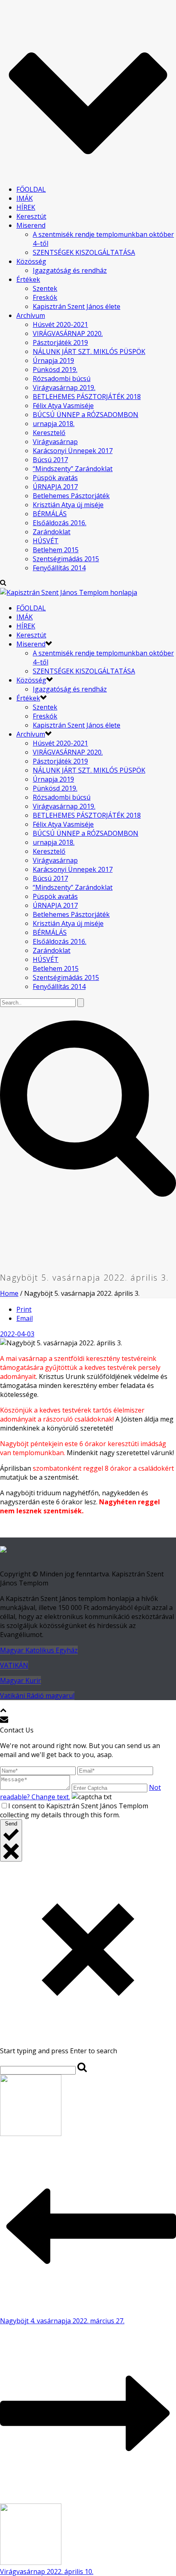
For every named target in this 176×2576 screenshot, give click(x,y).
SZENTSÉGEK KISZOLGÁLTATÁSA (84, 252)
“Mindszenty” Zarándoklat (73, 469)
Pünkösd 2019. (55, 370)
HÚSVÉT (46, 541)
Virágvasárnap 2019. (64, 388)
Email (25, 1318)
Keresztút (31, 216)
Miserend (31, 225)
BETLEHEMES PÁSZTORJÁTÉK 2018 (87, 397)
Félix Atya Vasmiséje (63, 406)
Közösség (31, 261)
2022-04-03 (17, 1334)
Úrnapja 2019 (53, 361)
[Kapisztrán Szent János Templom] (69, 592)
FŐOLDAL (31, 189)
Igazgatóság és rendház (70, 270)
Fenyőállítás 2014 (59, 568)
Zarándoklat (52, 532)
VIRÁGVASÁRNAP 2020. (68, 333)
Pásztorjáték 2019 (60, 342)
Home (9, 1293)
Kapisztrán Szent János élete (77, 306)
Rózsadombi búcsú (62, 379)
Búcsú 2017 (50, 460)
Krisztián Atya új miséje (68, 505)
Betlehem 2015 (56, 550)
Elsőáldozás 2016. (60, 523)
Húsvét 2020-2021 (60, 324)
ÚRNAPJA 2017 (55, 487)
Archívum (31, 315)
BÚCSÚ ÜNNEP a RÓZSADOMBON (86, 415)
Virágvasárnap (55, 442)
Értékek (28, 279)
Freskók (45, 297)
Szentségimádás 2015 (66, 559)
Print (24, 1309)
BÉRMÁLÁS (50, 514)
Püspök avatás (55, 478)
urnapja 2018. (54, 424)
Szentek (45, 288)
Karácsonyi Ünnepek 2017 (73, 451)
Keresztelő (49, 433)
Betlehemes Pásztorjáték (71, 496)
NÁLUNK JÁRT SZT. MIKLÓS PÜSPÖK (89, 351)
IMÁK (25, 198)
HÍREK (26, 207)
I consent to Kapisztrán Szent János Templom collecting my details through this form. (74, 1810)
